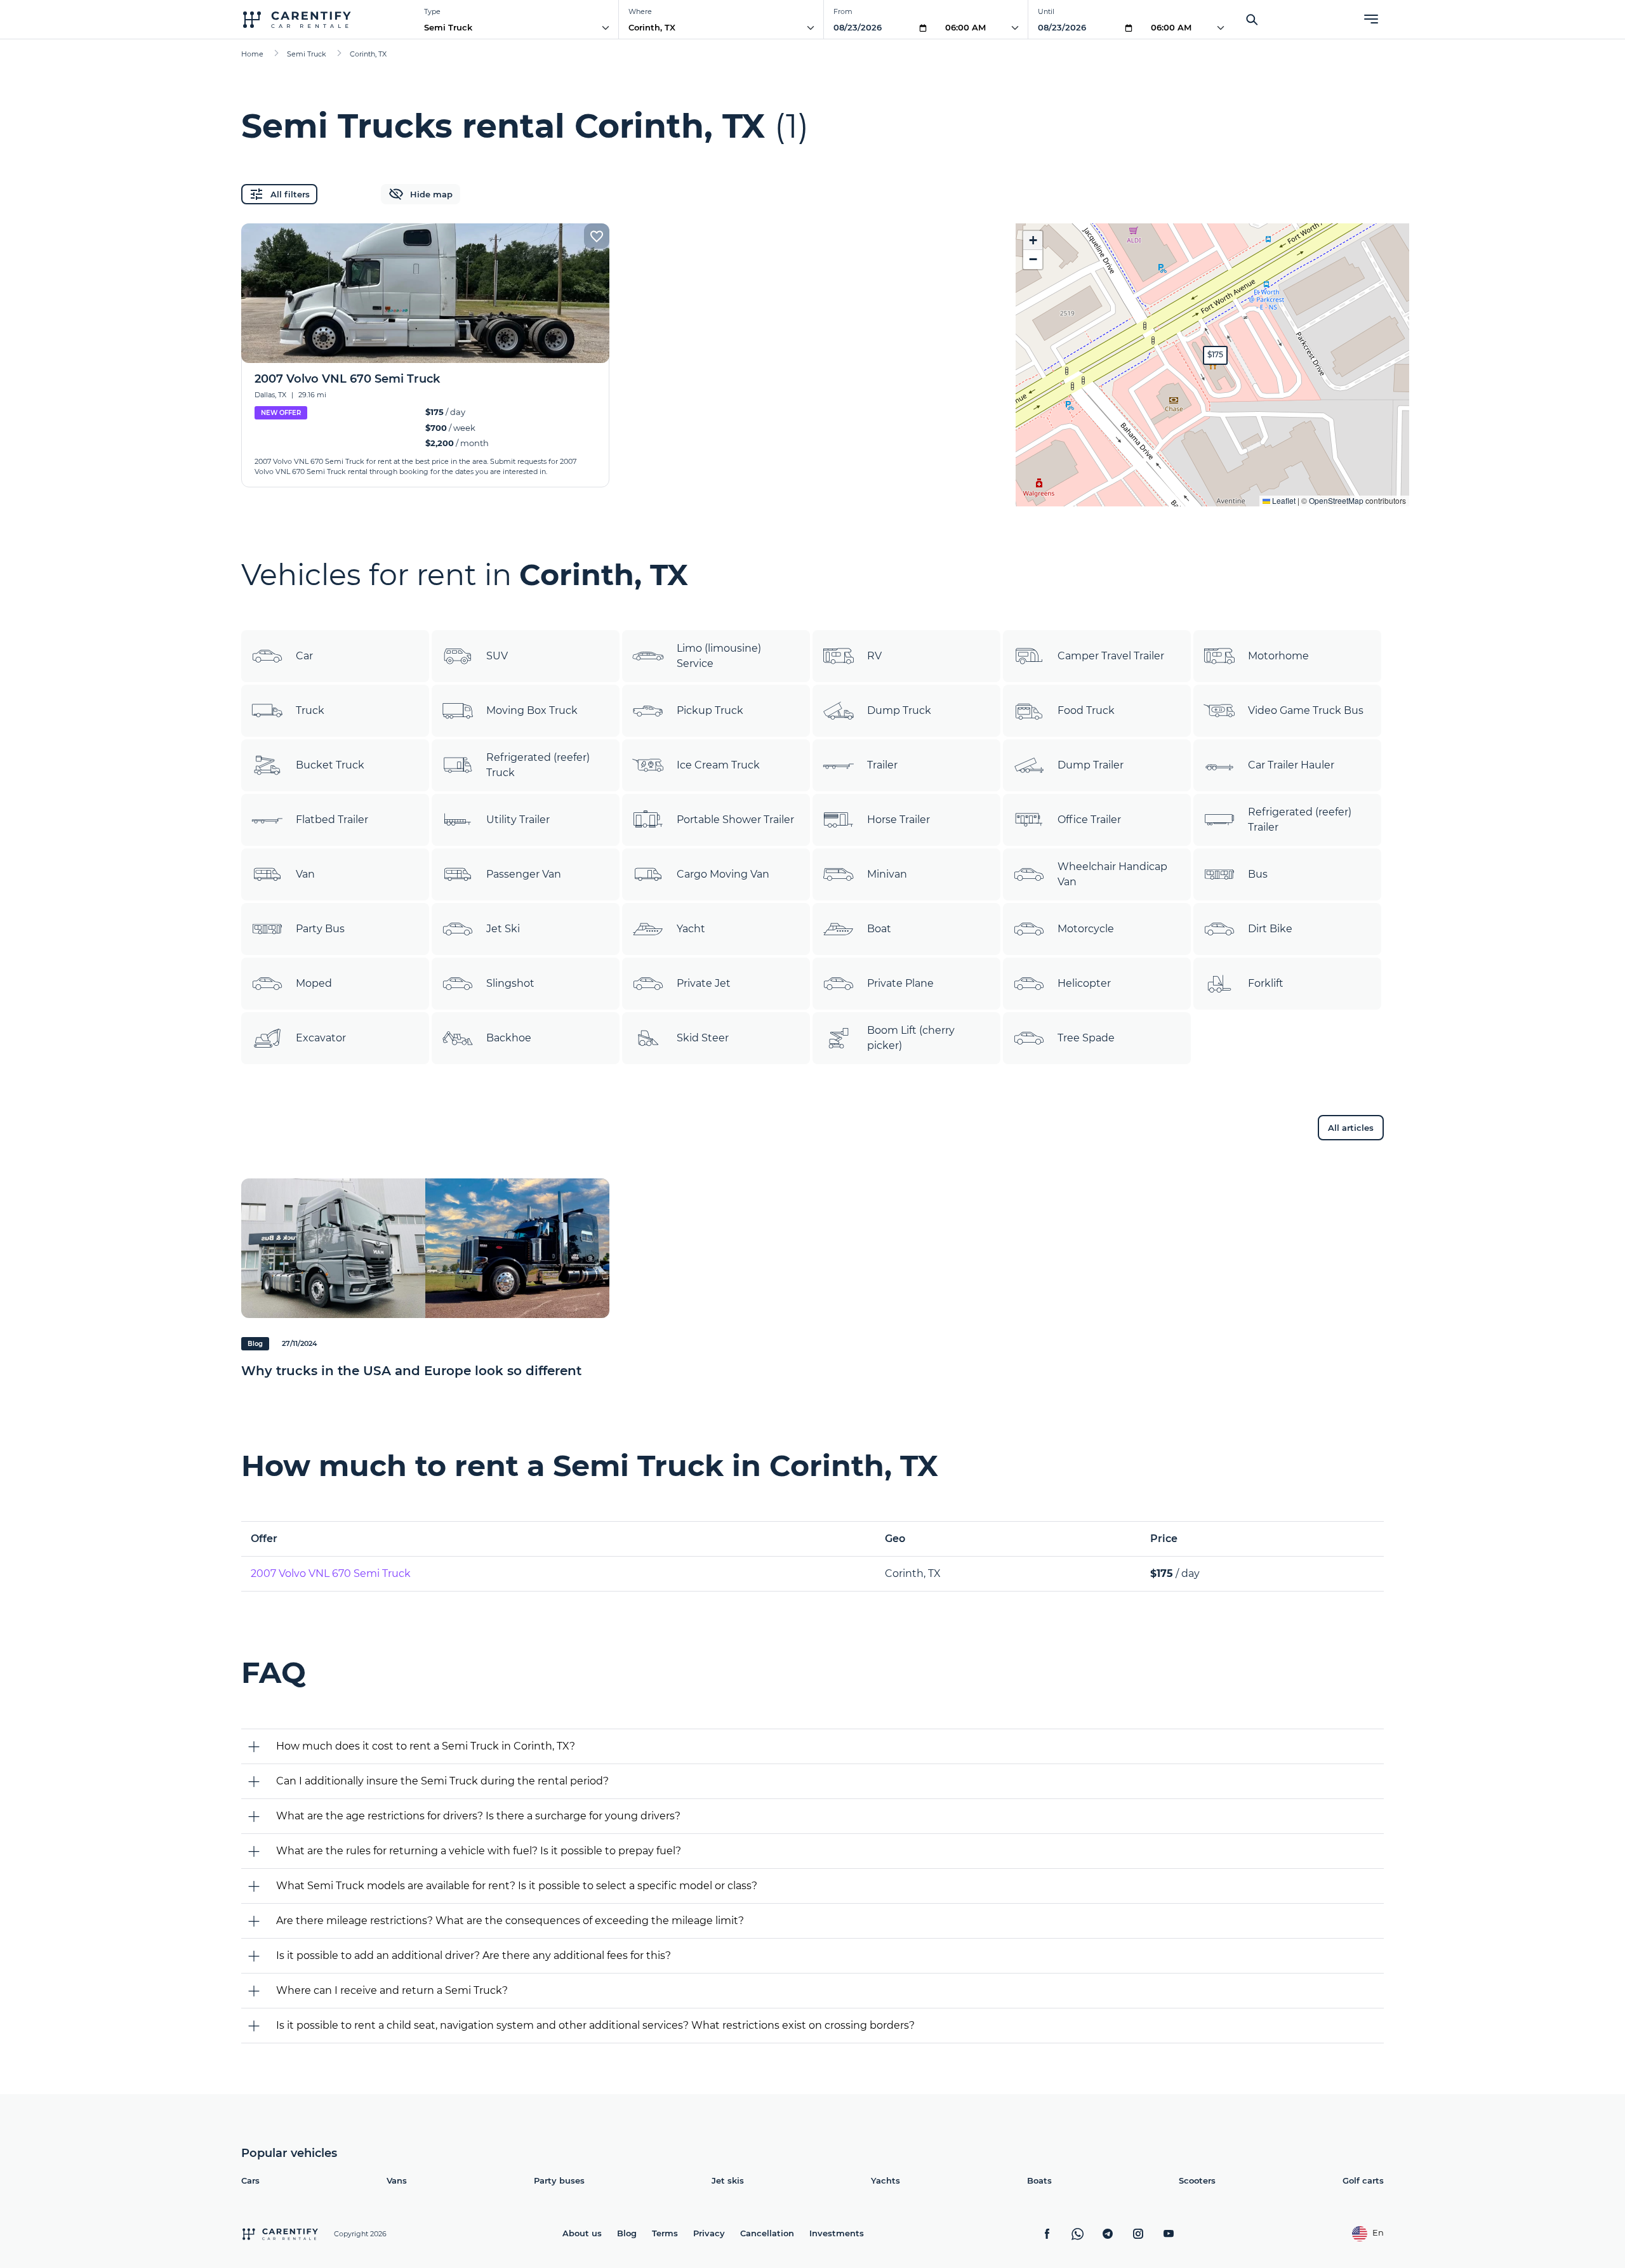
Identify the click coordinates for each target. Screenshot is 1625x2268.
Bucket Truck (330, 765)
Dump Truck (899, 710)
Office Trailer (1089, 820)
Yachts (885, 2180)
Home (252, 54)
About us (582, 2233)
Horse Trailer (899, 820)
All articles (1351, 1128)
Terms (665, 2233)
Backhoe (509, 1038)
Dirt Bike (1270, 929)
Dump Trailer (1091, 765)
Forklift (1266, 983)
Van (305, 874)
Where (640, 11)
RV (874, 656)
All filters (290, 194)
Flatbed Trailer (332, 820)
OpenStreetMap (1336, 500)
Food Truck (1086, 710)
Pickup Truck (710, 710)
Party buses (559, 2180)
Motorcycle (1086, 929)
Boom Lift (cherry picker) (911, 1038)
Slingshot (510, 983)
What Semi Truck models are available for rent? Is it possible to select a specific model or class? (517, 1886)
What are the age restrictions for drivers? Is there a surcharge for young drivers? (478, 1816)
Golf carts (1363, 2180)
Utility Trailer (518, 820)
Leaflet (1283, 500)
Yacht (691, 929)
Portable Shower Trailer (735, 820)
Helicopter (1084, 983)
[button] (1215, 355)
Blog (627, 2233)
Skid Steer (703, 1038)
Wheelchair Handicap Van (1112, 874)
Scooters (1197, 2180)
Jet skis (728, 2180)
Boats (1039, 2180)
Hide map (431, 194)
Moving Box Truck (532, 710)
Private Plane (900, 983)
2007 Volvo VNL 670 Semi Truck (331, 1573)
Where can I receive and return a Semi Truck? (392, 1990)
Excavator (321, 1038)
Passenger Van (524, 874)
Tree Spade (1086, 1038)
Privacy (709, 2233)
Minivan (887, 874)
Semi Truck (448, 27)
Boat (879, 929)
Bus (1258, 874)
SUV (497, 656)
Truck (310, 710)
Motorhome (1278, 656)
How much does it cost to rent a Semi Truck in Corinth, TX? (426, 1746)
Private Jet (704, 983)
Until (1046, 11)
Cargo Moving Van (723, 874)
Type (432, 11)
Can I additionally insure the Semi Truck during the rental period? (442, 1781)
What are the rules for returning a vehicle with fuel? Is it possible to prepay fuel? (479, 1851)
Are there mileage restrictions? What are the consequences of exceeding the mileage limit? (510, 1921)
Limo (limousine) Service (719, 656)
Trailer (882, 765)
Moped (314, 983)
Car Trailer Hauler (1291, 765)
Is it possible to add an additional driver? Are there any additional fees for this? (474, 1955)
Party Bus (320, 929)
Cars (250, 2180)
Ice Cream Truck (718, 765)
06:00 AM (965, 27)
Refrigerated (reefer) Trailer (1300, 820)
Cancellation (767, 2233)
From (843, 11)
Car (304, 656)
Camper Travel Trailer (1111, 656)
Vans (397, 2180)
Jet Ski (503, 929)
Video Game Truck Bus (1306, 710)
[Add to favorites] (597, 236)
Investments (837, 2233)
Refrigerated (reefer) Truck (538, 765)
